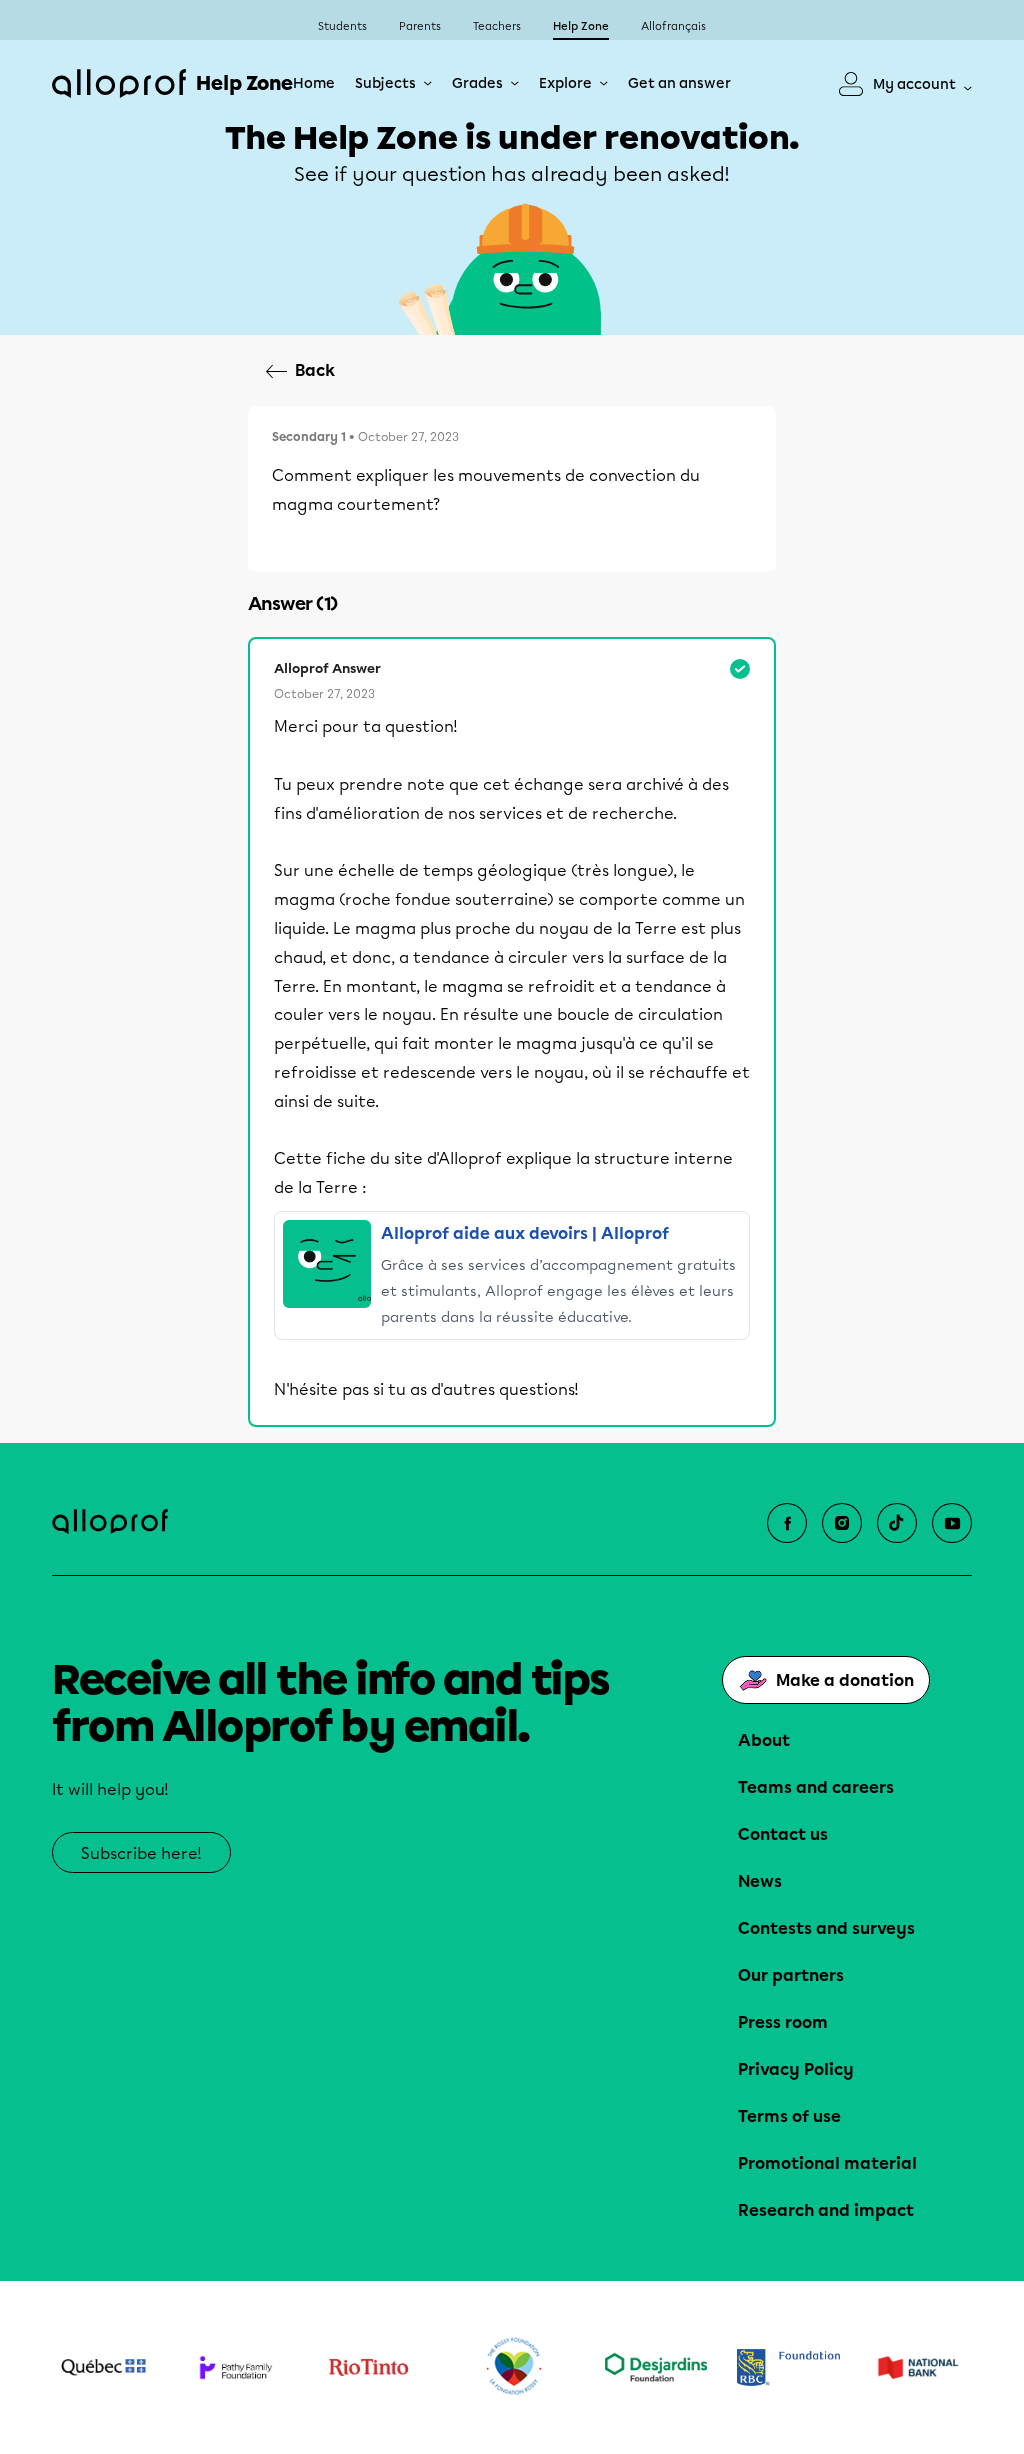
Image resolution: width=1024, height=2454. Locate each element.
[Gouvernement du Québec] (103, 2367)
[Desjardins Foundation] (656, 2367)
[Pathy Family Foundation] (236, 2367)
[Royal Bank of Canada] (788, 2367)
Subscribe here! (141, 1853)
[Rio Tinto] (368, 2367)
